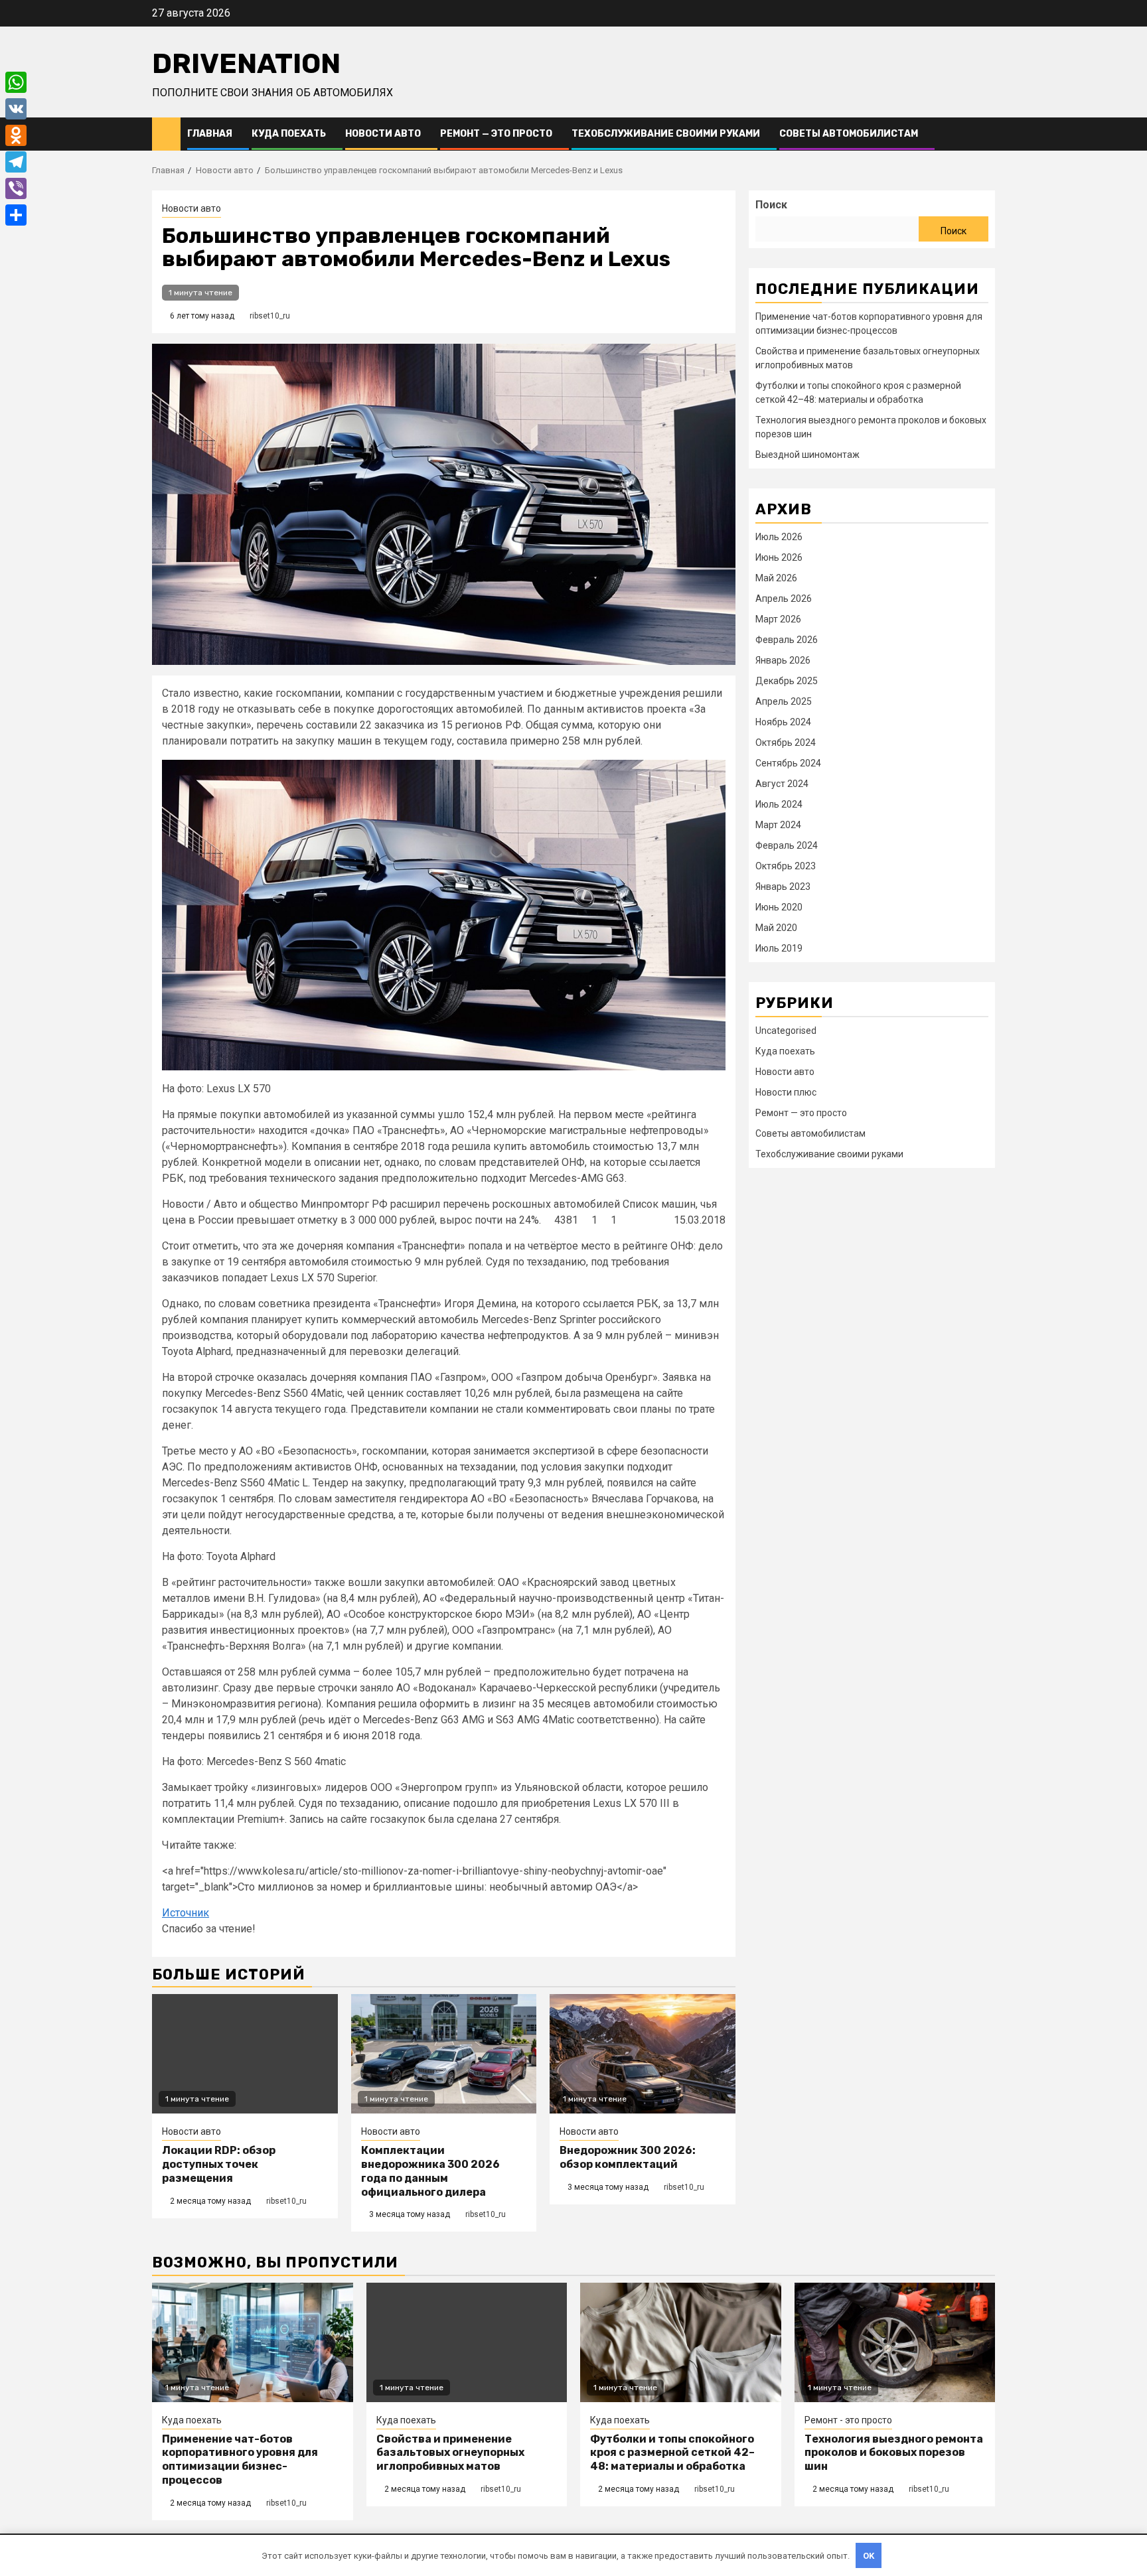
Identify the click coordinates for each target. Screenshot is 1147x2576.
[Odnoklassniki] (16, 135)
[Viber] (16, 188)
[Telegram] (16, 162)
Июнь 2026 (779, 557)
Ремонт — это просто (496, 134)
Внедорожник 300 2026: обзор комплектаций (628, 2157)
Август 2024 (782, 784)
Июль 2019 (779, 948)
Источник (186, 1913)
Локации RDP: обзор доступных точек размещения (219, 2164)
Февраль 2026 (787, 640)
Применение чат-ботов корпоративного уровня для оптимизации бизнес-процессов (240, 2460)
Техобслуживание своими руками (666, 134)
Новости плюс (786, 1092)
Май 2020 (776, 928)
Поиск (771, 205)
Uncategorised (786, 1031)
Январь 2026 (783, 660)
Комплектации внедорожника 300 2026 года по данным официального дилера (430, 2171)
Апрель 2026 (784, 599)
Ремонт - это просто (848, 2420)
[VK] (16, 109)
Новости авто (383, 134)
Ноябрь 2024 (783, 722)
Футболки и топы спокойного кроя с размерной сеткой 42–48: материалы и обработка (672, 2453)
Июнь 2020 (779, 907)
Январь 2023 (783, 887)
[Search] (985, 134)
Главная (210, 134)
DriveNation (246, 64)
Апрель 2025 (784, 701)
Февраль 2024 (787, 845)
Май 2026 (776, 578)
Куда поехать (289, 134)
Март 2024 (778, 825)
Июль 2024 (779, 804)
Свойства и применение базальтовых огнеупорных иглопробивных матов (450, 2453)
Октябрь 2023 (786, 866)
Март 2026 (778, 619)
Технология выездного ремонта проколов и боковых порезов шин (894, 2453)
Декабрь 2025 (787, 681)
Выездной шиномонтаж (807, 455)
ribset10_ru (270, 316)
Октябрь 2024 (786, 743)
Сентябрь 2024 (788, 763)
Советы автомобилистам (849, 134)
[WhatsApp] (16, 82)
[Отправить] (16, 215)
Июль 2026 (779, 537)
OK (869, 2556)
